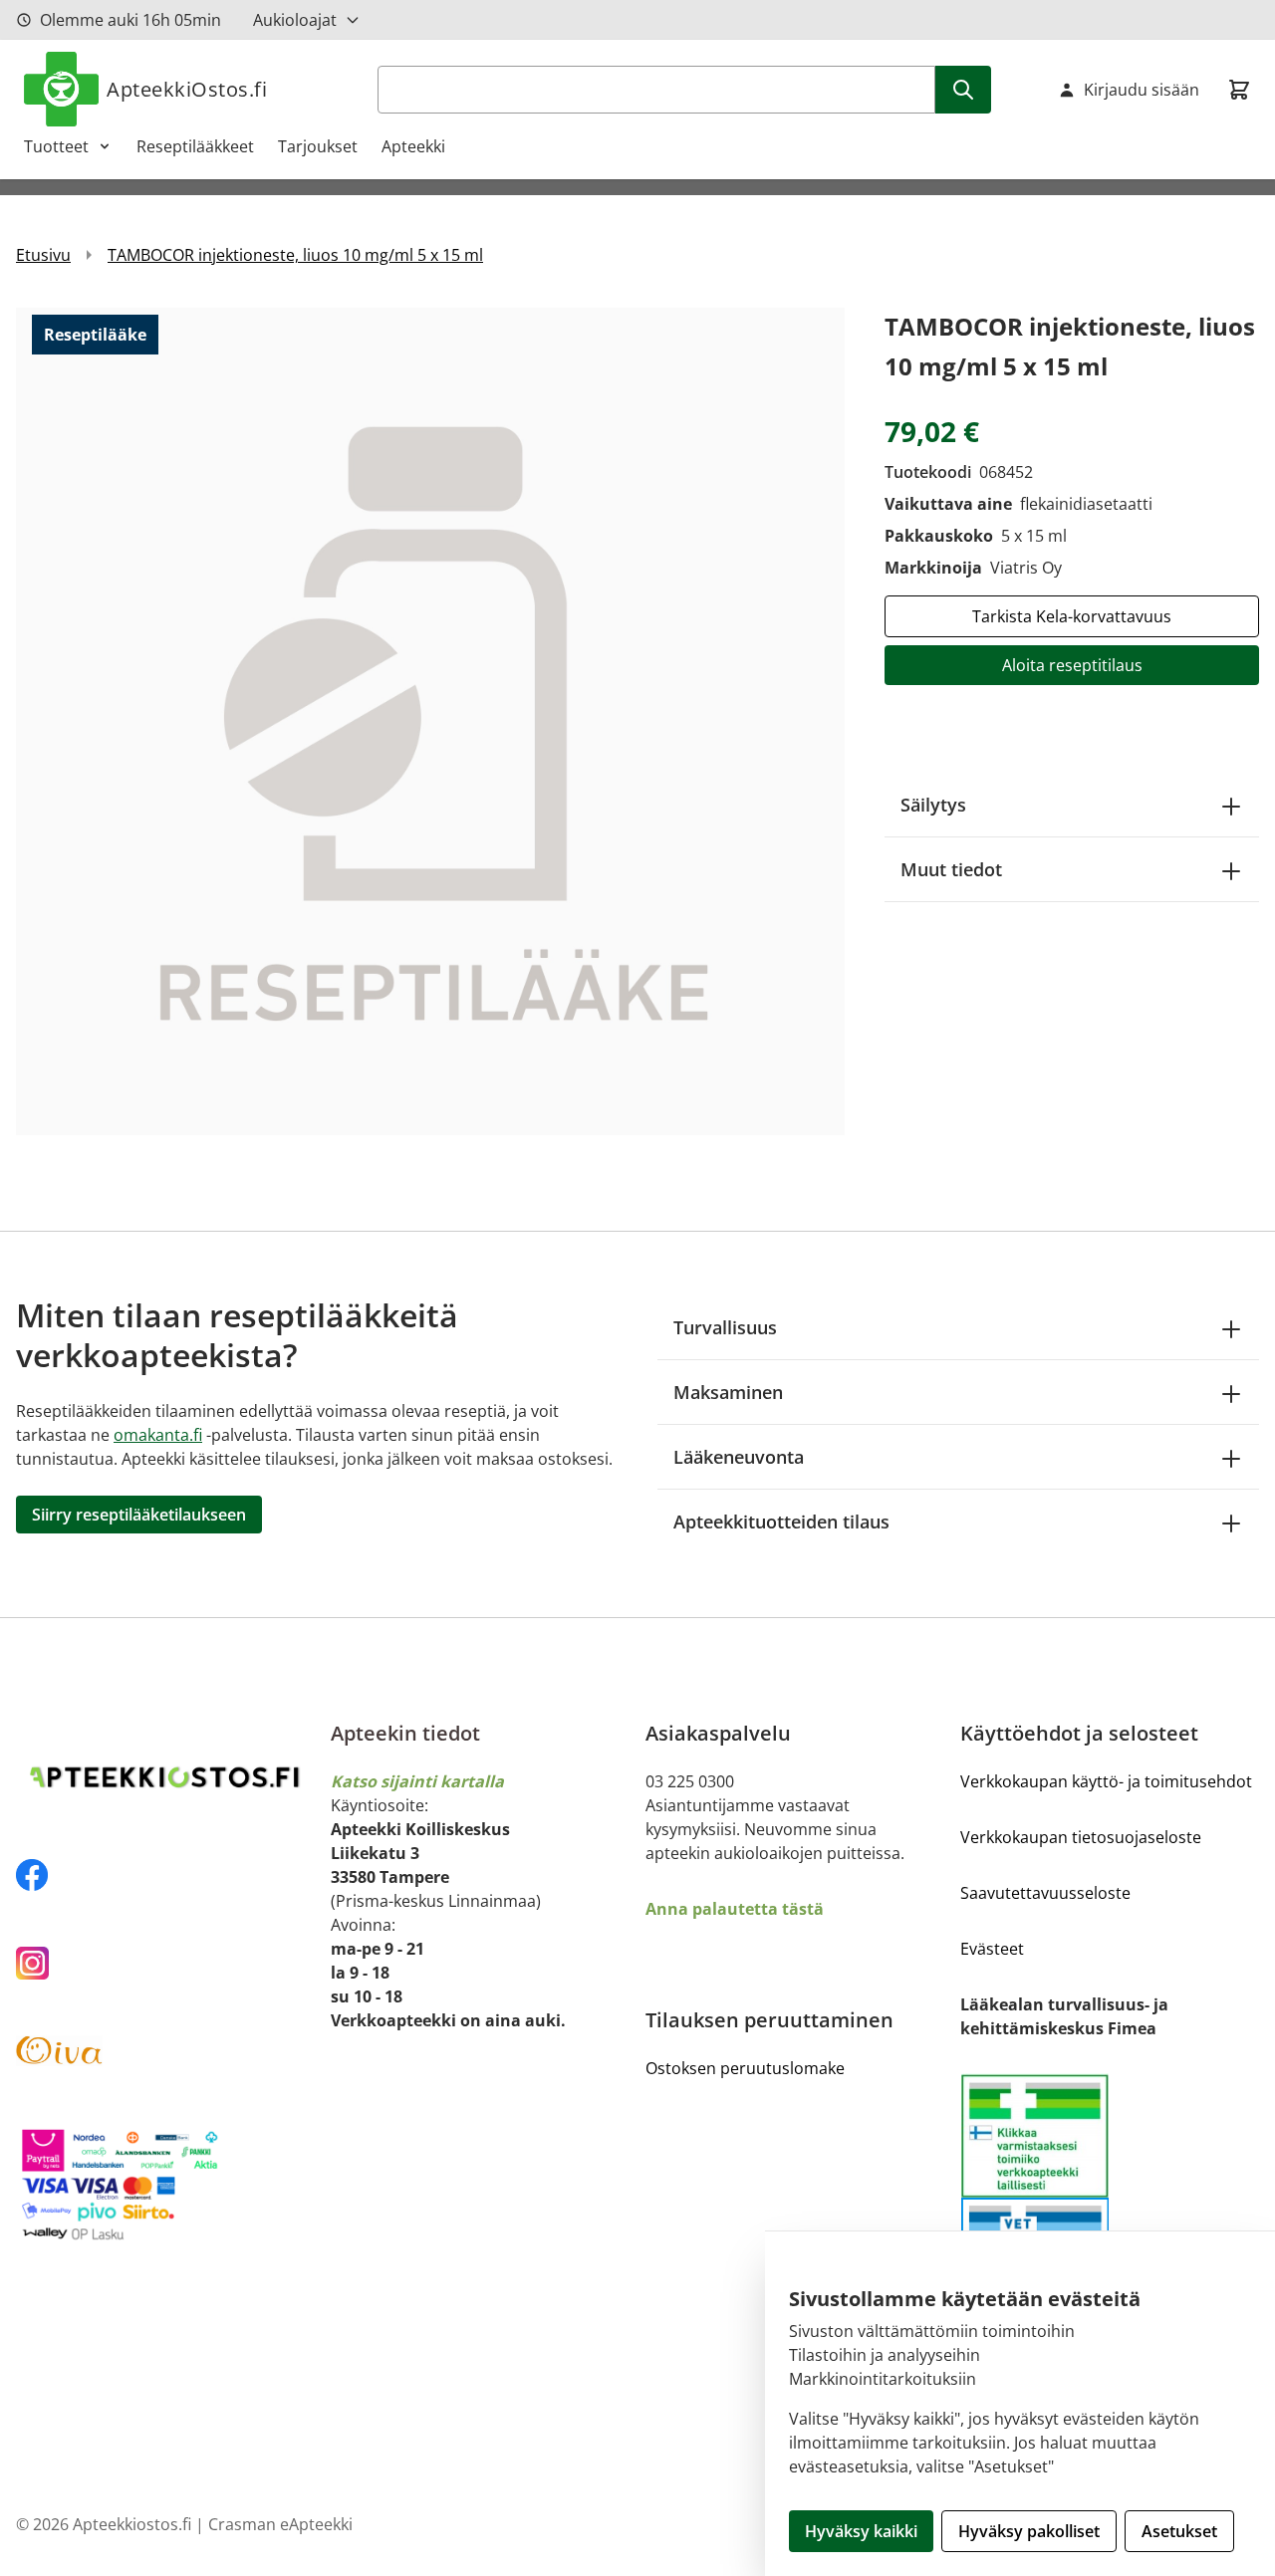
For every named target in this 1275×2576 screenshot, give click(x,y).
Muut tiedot (951, 869)
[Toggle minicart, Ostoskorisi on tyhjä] (1239, 90)
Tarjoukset (318, 146)
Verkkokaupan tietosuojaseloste (1081, 1837)
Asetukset (1179, 2531)
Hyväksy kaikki (861, 2531)
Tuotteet (56, 146)
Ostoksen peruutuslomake (745, 2068)
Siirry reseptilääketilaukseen (139, 1515)
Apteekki (413, 146)
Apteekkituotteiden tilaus (781, 1522)
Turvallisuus (725, 1327)
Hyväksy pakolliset (1029, 2531)
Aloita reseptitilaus (1072, 665)
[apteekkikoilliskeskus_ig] (165, 1963)
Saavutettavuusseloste (1045, 1893)
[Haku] (963, 90)
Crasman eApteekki (280, 2524)
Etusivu (43, 255)
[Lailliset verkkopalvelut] (1035, 2135)
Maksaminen (728, 1392)
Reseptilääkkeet (195, 146)
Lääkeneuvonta (739, 1457)
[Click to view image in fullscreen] (430, 721)
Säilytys (933, 805)
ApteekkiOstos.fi (187, 89)
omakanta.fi (158, 1435)
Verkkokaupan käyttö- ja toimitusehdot (1106, 1781)
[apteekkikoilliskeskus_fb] (165, 1875)
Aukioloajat (295, 20)
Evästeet (992, 1949)
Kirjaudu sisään (1142, 90)
